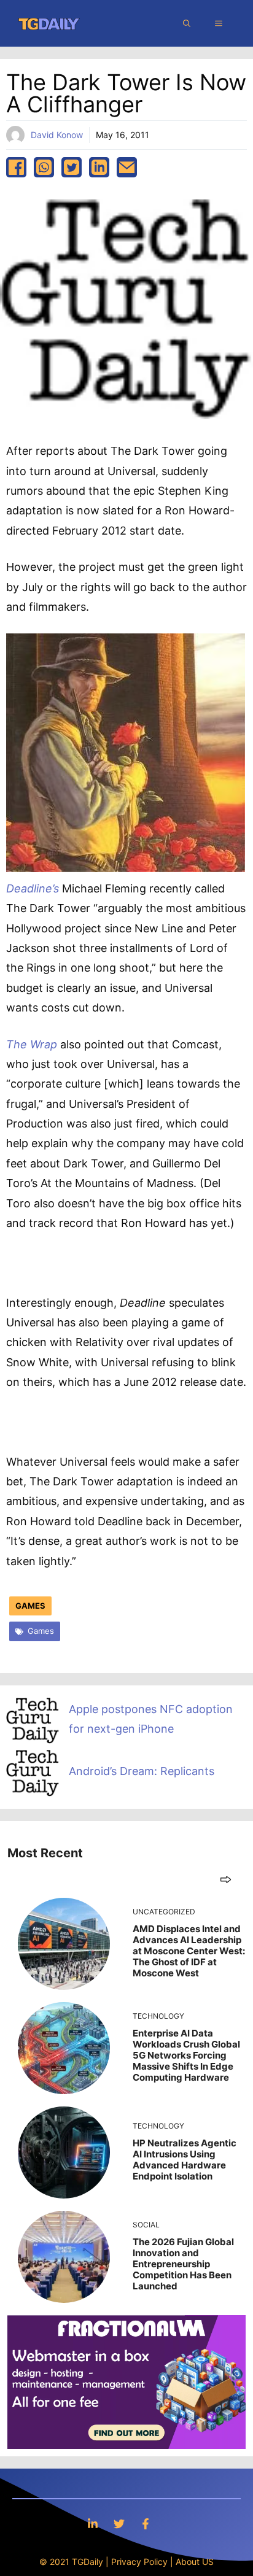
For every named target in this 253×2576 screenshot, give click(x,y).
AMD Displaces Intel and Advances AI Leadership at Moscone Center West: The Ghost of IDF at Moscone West (189, 1951)
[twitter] (72, 167)
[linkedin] (99, 167)
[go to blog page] (226, 1879)
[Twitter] (119, 2524)
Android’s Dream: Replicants (142, 1771)
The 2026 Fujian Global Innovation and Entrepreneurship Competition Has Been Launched (183, 2264)
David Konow (57, 135)
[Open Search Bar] (187, 23)
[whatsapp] (44, 167)
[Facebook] (146, 2524)
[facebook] (16, 167)
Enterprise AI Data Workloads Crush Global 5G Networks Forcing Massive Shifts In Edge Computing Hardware (186, 2055)
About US (195, 2562)
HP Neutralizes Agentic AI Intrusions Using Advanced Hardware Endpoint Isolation (185, 2160)
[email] (127, 167)
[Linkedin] (93, 2524)
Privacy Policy (139, 2562)
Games (30, 1606)
